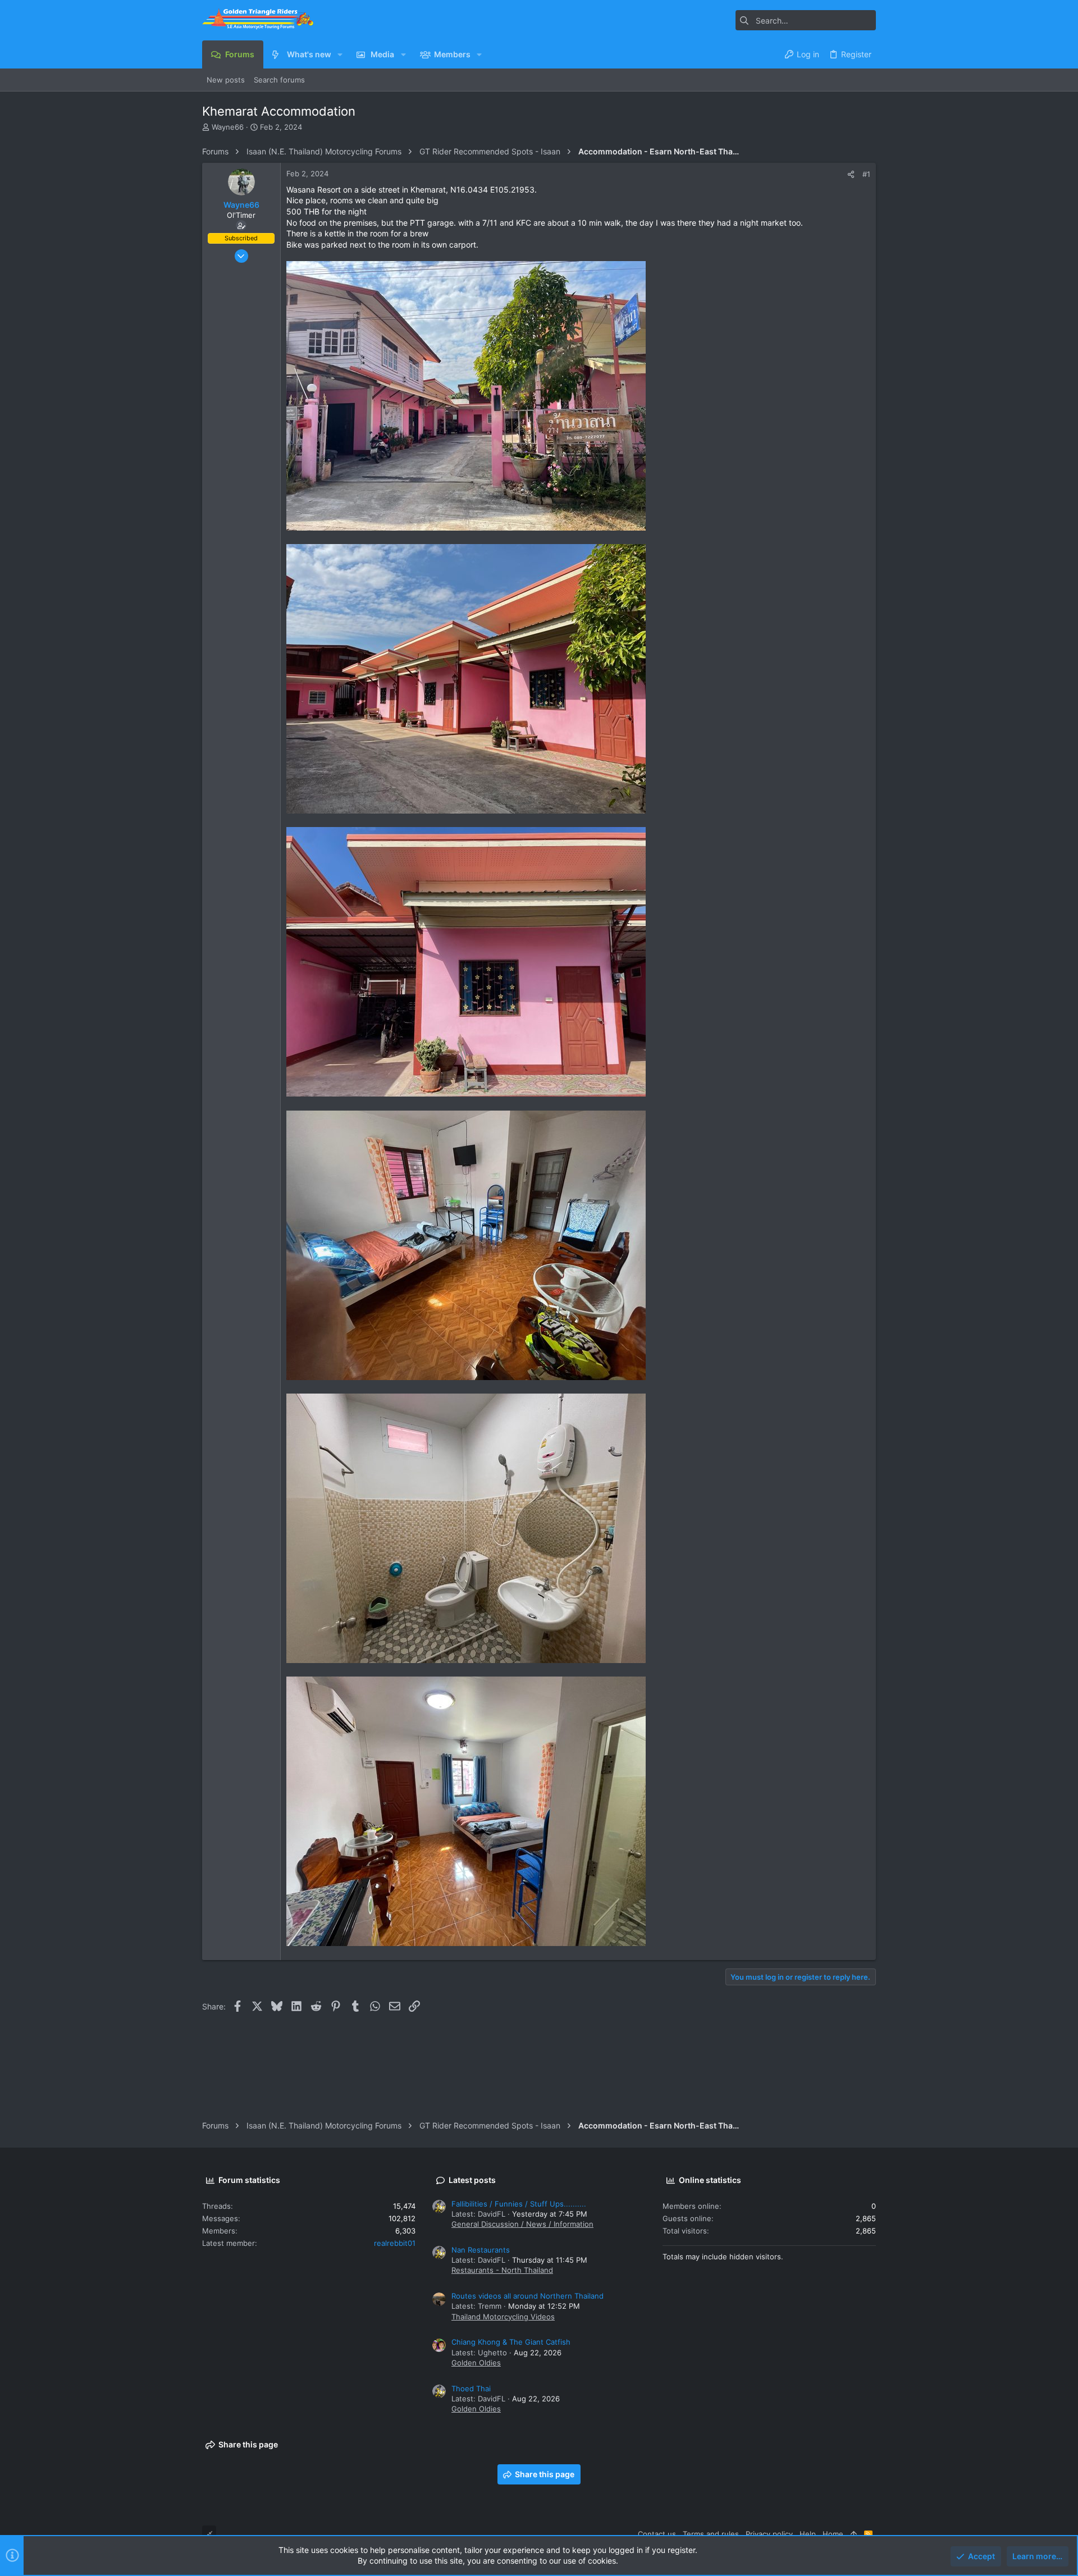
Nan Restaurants (481, 2250)
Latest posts (472, 2180)
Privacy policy (769, 2534)
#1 (866, 174)
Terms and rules (711, 2534)
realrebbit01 (395, 2243)
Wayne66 (228, 127)
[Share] (851, 174)
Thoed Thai (471, 2388)
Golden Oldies (476, 2363)
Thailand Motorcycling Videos (503, 2317)
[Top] (854, 2534)
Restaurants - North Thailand (502, 2270)
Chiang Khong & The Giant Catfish (511, 2342)
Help (808, 2534)
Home (833, 2534)
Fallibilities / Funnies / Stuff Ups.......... (519, 2204)
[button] (340, 54)
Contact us (657, 2534)
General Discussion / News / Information (522, 2224)
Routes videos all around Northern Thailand (527, 2296)
